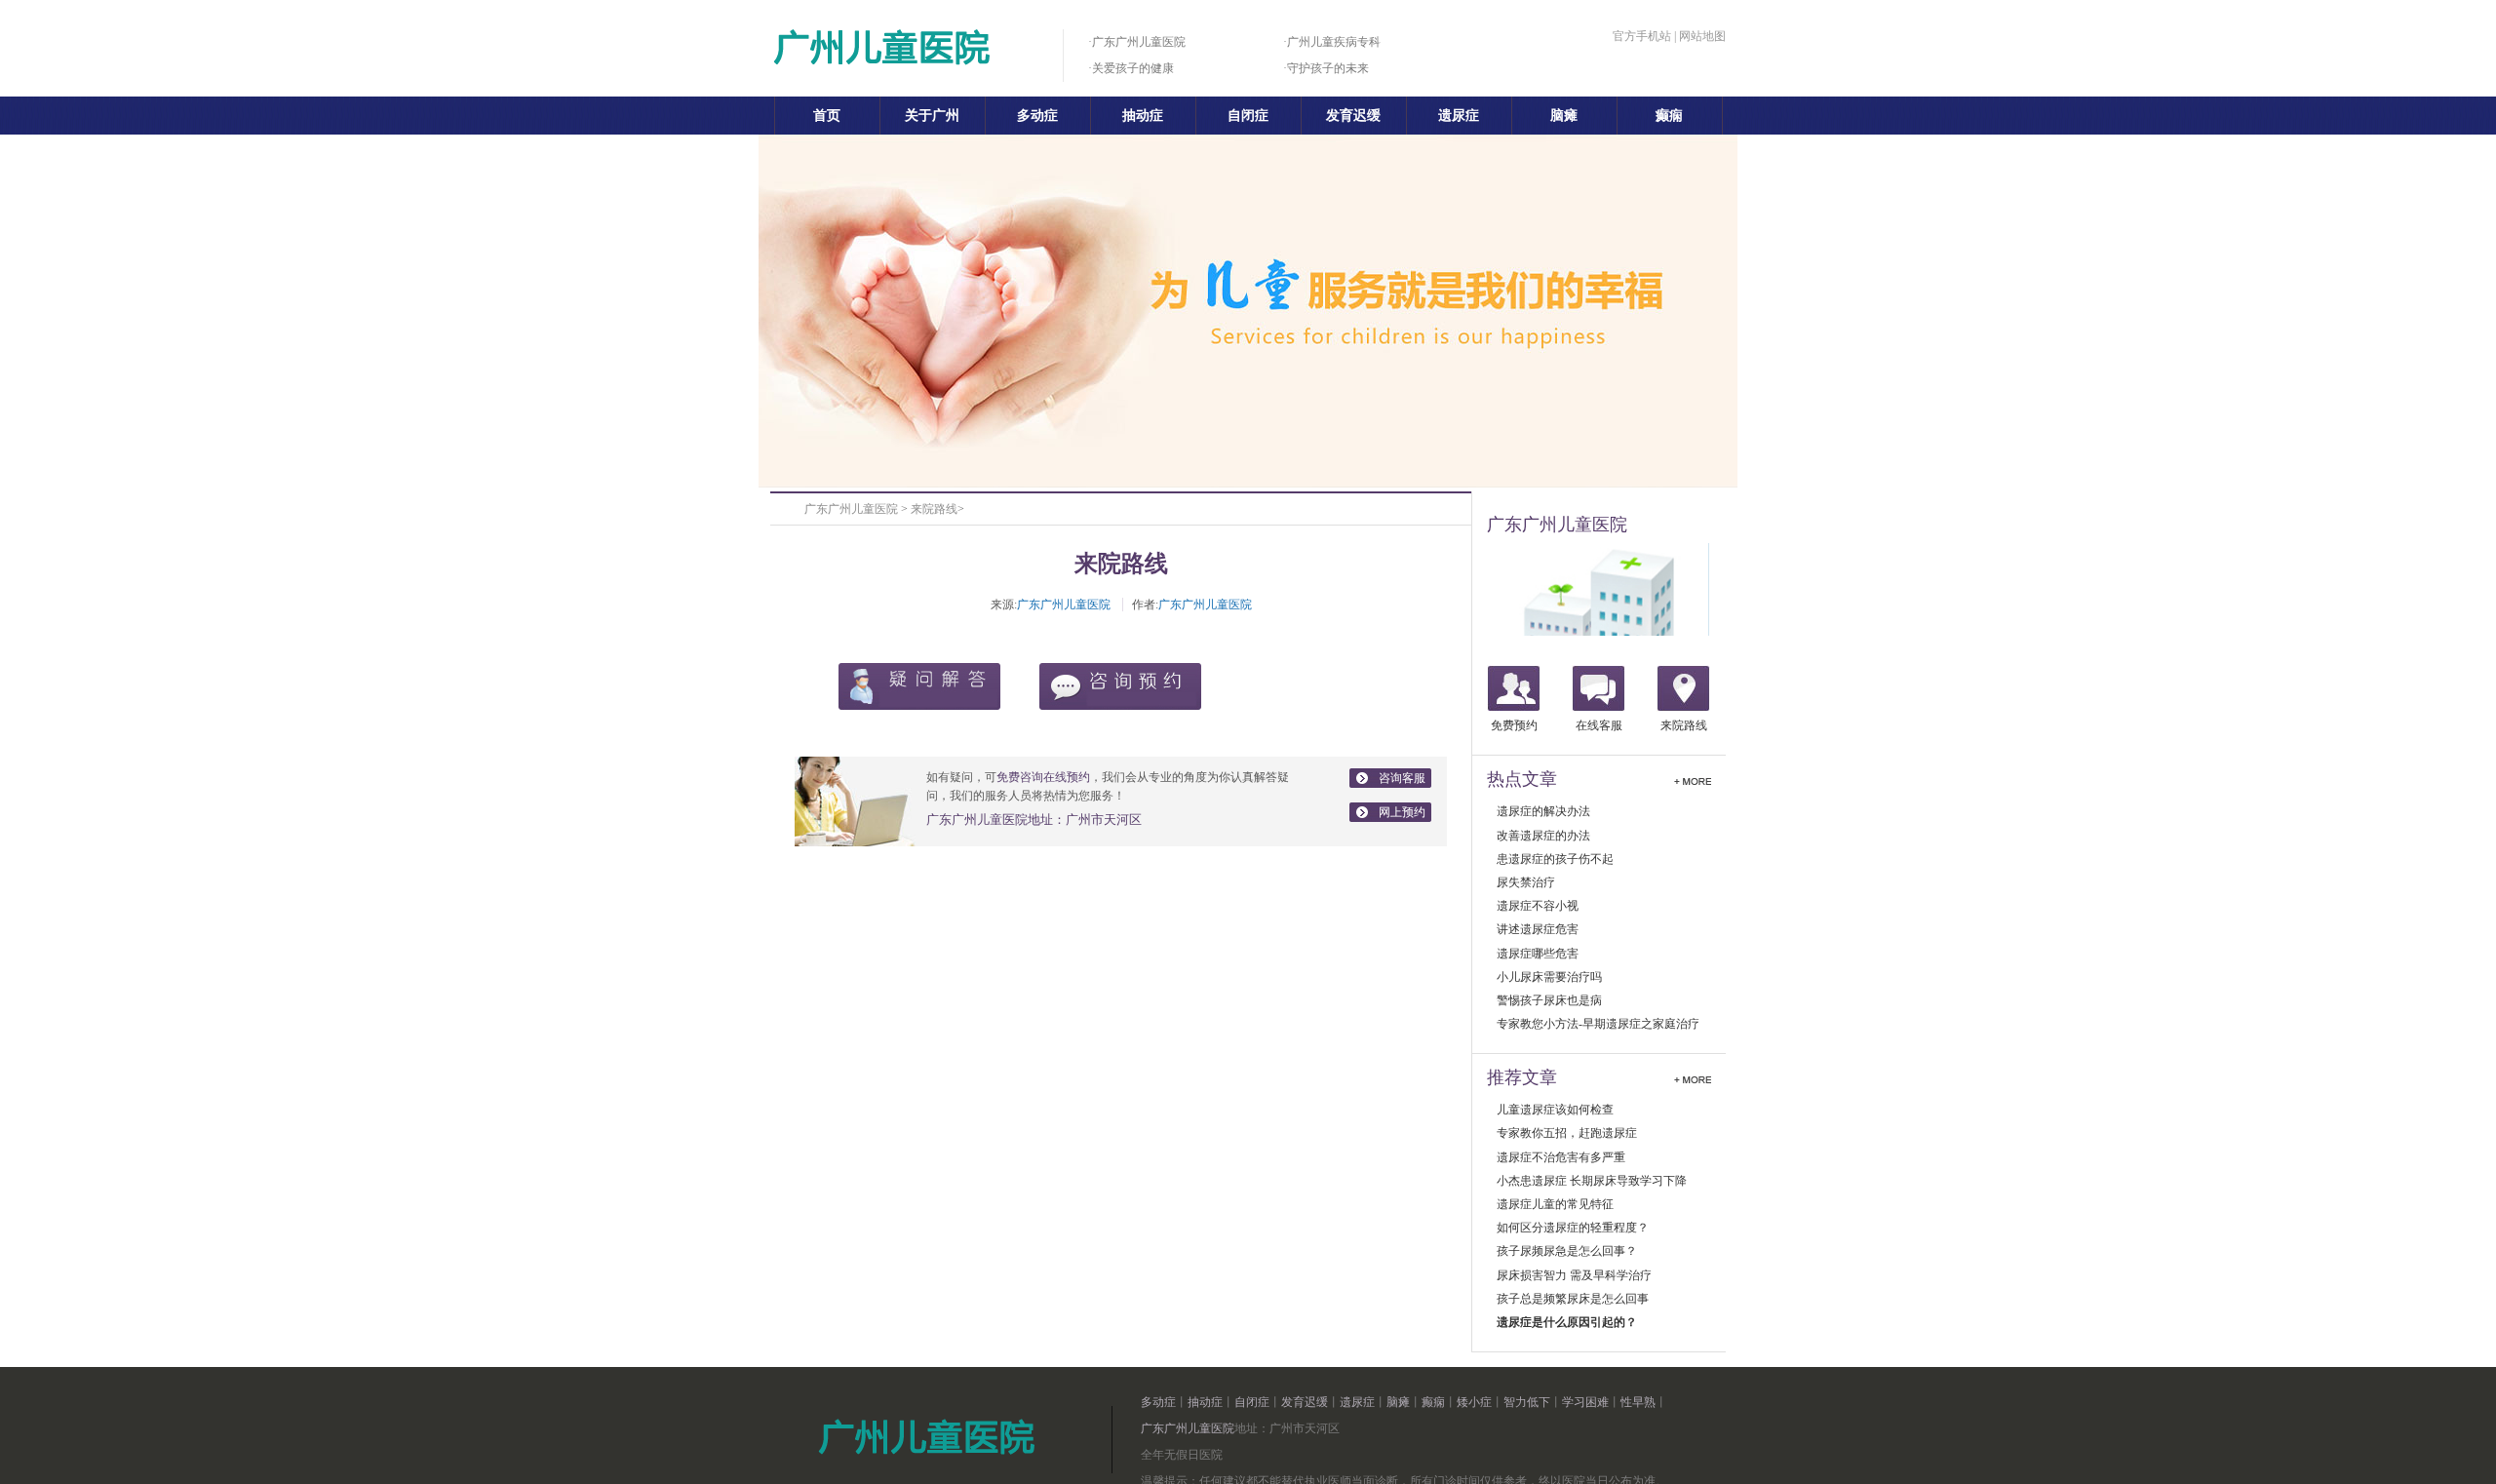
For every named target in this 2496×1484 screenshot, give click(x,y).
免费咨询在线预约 (1043, 777)
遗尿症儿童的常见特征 (1555, 1204)
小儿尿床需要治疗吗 (1549, 977)
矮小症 (1474, 1402)
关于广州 (932, 116)
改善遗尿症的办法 (1543, 836)
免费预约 (1514, 725)
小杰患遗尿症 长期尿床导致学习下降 (1592, 1181)
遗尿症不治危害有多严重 (1561, 1157)
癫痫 (1669, 116)
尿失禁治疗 (1526, 882)
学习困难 (1585, 1402)
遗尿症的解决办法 (1543, 811)
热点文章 (1522, 779)
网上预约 (1402, 812)
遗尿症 (1459, 116)
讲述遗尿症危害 (1538, 929)
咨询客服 (1402, 778)
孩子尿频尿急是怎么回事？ (1567, 1251)
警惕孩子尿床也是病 (1549, 1000)
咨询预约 (1120, 686)
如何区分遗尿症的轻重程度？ (1573, 1228)
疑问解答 (919, 686)
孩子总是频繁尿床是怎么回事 (1573, 1299)
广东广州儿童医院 (851, 509)
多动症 (1037, 116)
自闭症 (1248, 116)
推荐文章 (1522, 1077)
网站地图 (1702, 36)
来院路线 (934, 509)
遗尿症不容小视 (1538, 906)
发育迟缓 (1353, 116)
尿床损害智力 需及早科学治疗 (1574, 1275)
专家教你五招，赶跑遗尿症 (1567, 1133)
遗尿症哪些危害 (1538, 954)
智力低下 (1527, 1402)
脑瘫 (1564, 116)
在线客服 (1599, 725)
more (1693, 779)
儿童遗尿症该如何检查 (1555, 1110)
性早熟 (1638, 1402)
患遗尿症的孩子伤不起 (1555, 859)
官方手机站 (1642, 36)
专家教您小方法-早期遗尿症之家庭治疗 (1598, 1024)
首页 (827, 116)
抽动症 (1143, 116)
